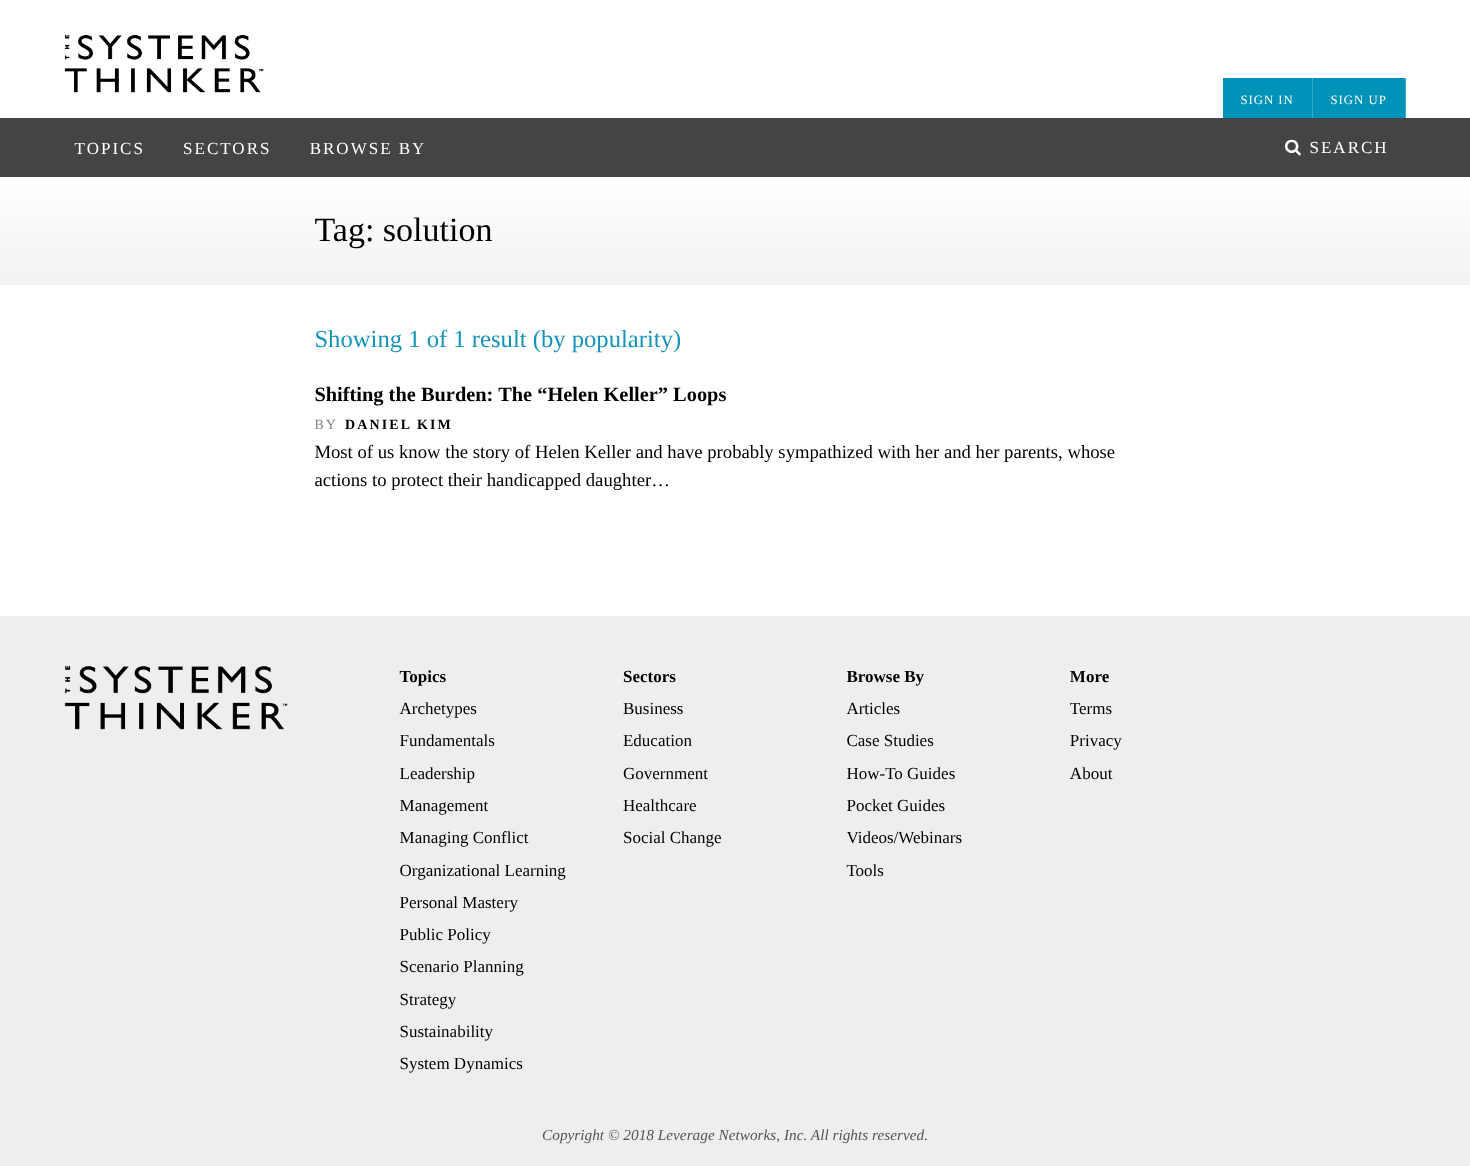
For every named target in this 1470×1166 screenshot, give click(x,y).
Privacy (1096, 740)
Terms (1091, 708)
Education (657, 740)
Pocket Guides (895, 805)
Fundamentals (447, 740)
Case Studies (889, 740)
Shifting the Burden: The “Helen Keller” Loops (520, 395)
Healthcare (660, 805)
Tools (865, 870)
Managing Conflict (464, 837)
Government (665, 773)
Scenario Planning (462, 966)
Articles (873, 708)
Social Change (672, 837)
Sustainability (447, 1031)
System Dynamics (461, 1063)
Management (444, 805)
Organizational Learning (483, 870)
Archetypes (438, 708)
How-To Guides (900, 773)
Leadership (438, 773)
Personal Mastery (459, 902)
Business (653, 708)
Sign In (1266, 100)
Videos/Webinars (904, 837)
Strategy (428, 999)
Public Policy (445, 934)
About (1091, 773)
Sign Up (1359, 100)
